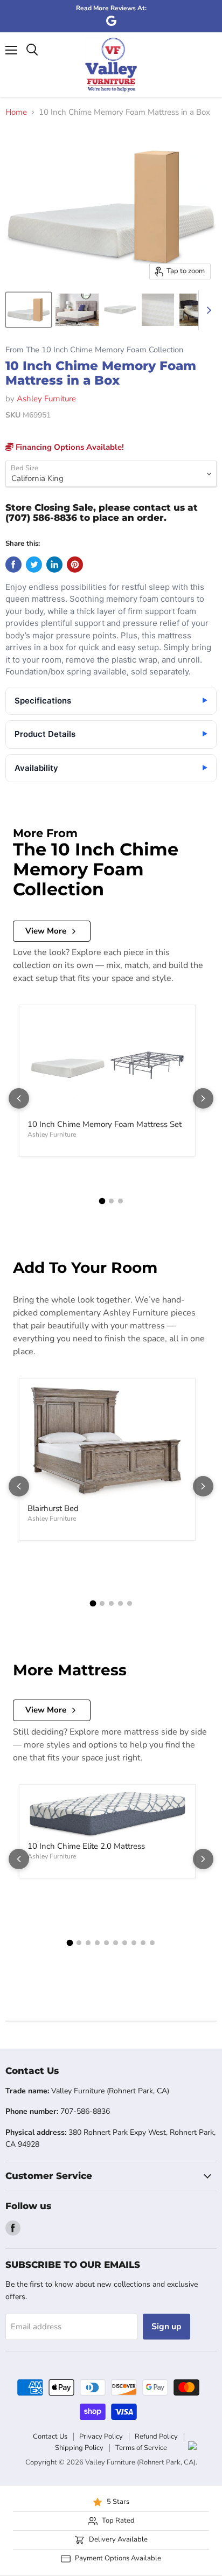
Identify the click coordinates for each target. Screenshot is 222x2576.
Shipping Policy (79, 2448)
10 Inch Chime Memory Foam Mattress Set (105, 1124)
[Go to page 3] (120, 1201)
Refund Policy (156, 2436)
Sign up (166, 2327)
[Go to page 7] (125, 1943)
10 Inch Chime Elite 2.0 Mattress (86, 1846)
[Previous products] (19, 1098)
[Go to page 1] (102, 1201)
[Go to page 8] (134, 1943)
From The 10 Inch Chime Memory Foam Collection (94, 350)
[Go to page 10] (152, 1943)
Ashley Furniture (46, 399)
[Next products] (203, 1098)
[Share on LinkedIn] (54, 565)
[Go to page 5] (130, 1603)
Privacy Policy (101, 2436)
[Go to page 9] (143, 1943)
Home (16, 112)
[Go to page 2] (111, 1201)
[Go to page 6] (116, 1943)
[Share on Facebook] (13, 565)
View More (46, 931)
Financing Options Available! (69, 447)
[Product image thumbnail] (29, 310)
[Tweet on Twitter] (34, 565)
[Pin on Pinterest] (75, 565)
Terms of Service (141, 2448)
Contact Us (50, 2436)
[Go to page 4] (120, 1603)
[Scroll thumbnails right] (207, 310)
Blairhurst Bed (53, 1508)
